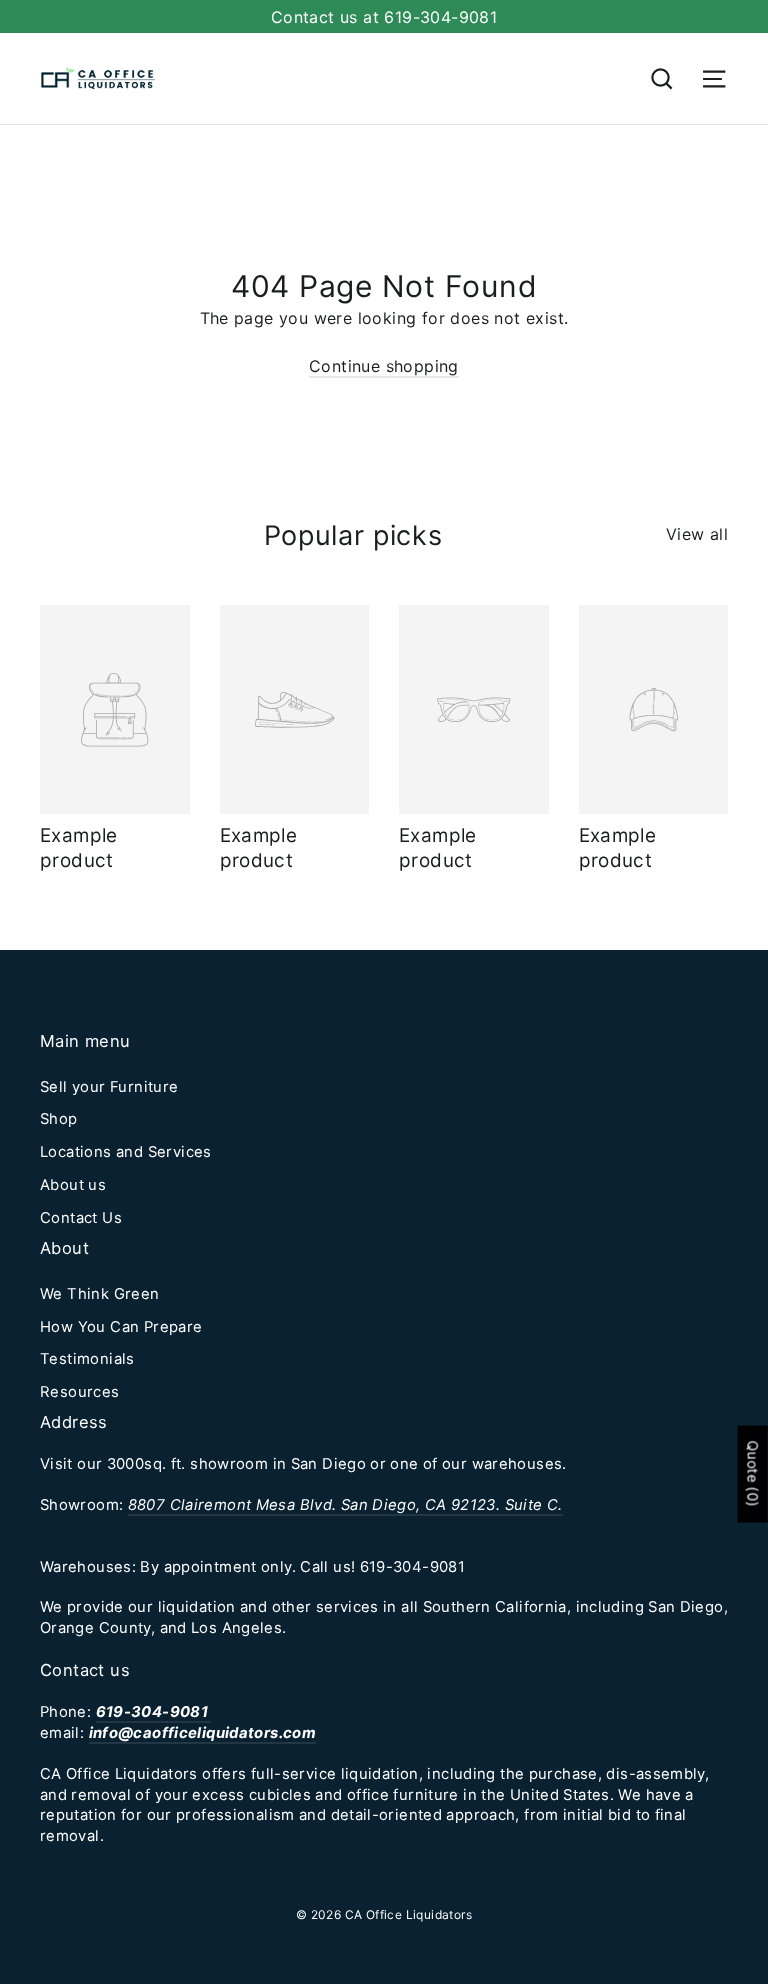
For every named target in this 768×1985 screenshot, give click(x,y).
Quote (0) (753, 1474)
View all (697, 534)
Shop (59, 1119)
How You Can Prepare (121, 1327)
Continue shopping (384, 366)
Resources (80, 1392)
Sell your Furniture (109, 1087)
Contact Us (81, 1218)
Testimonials (87, 1359)
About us (73, 1185)
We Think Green (100, 1294)
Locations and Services (126, 1152)
